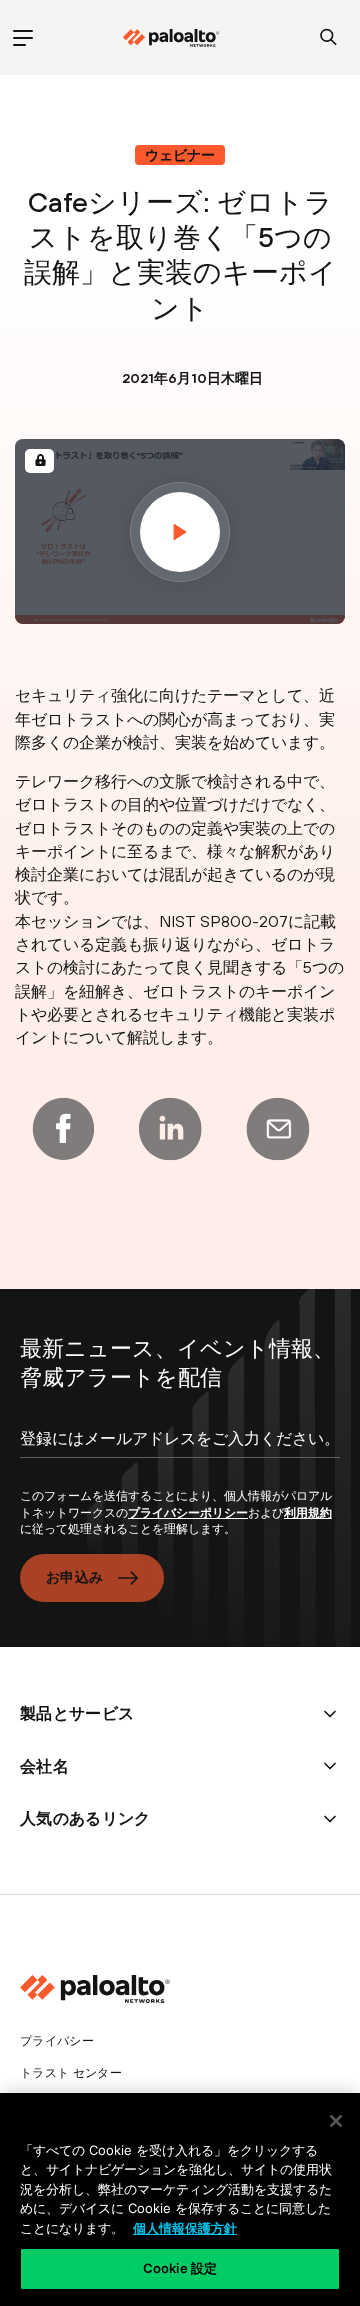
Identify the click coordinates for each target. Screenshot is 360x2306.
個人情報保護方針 (185, 2228)
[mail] (278, 1129)
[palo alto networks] (171, 38)
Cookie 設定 (180, 2268)
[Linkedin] (170, 1129)
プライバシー (57, 2041)
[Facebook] (63, 1129)
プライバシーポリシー (188, 1513)
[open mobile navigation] (22, 37)
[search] (328, 37)
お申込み (74, 1577)
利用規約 (308, 1513)
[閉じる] (336, 2121)
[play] (180, 532)
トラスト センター (71, 2073)
